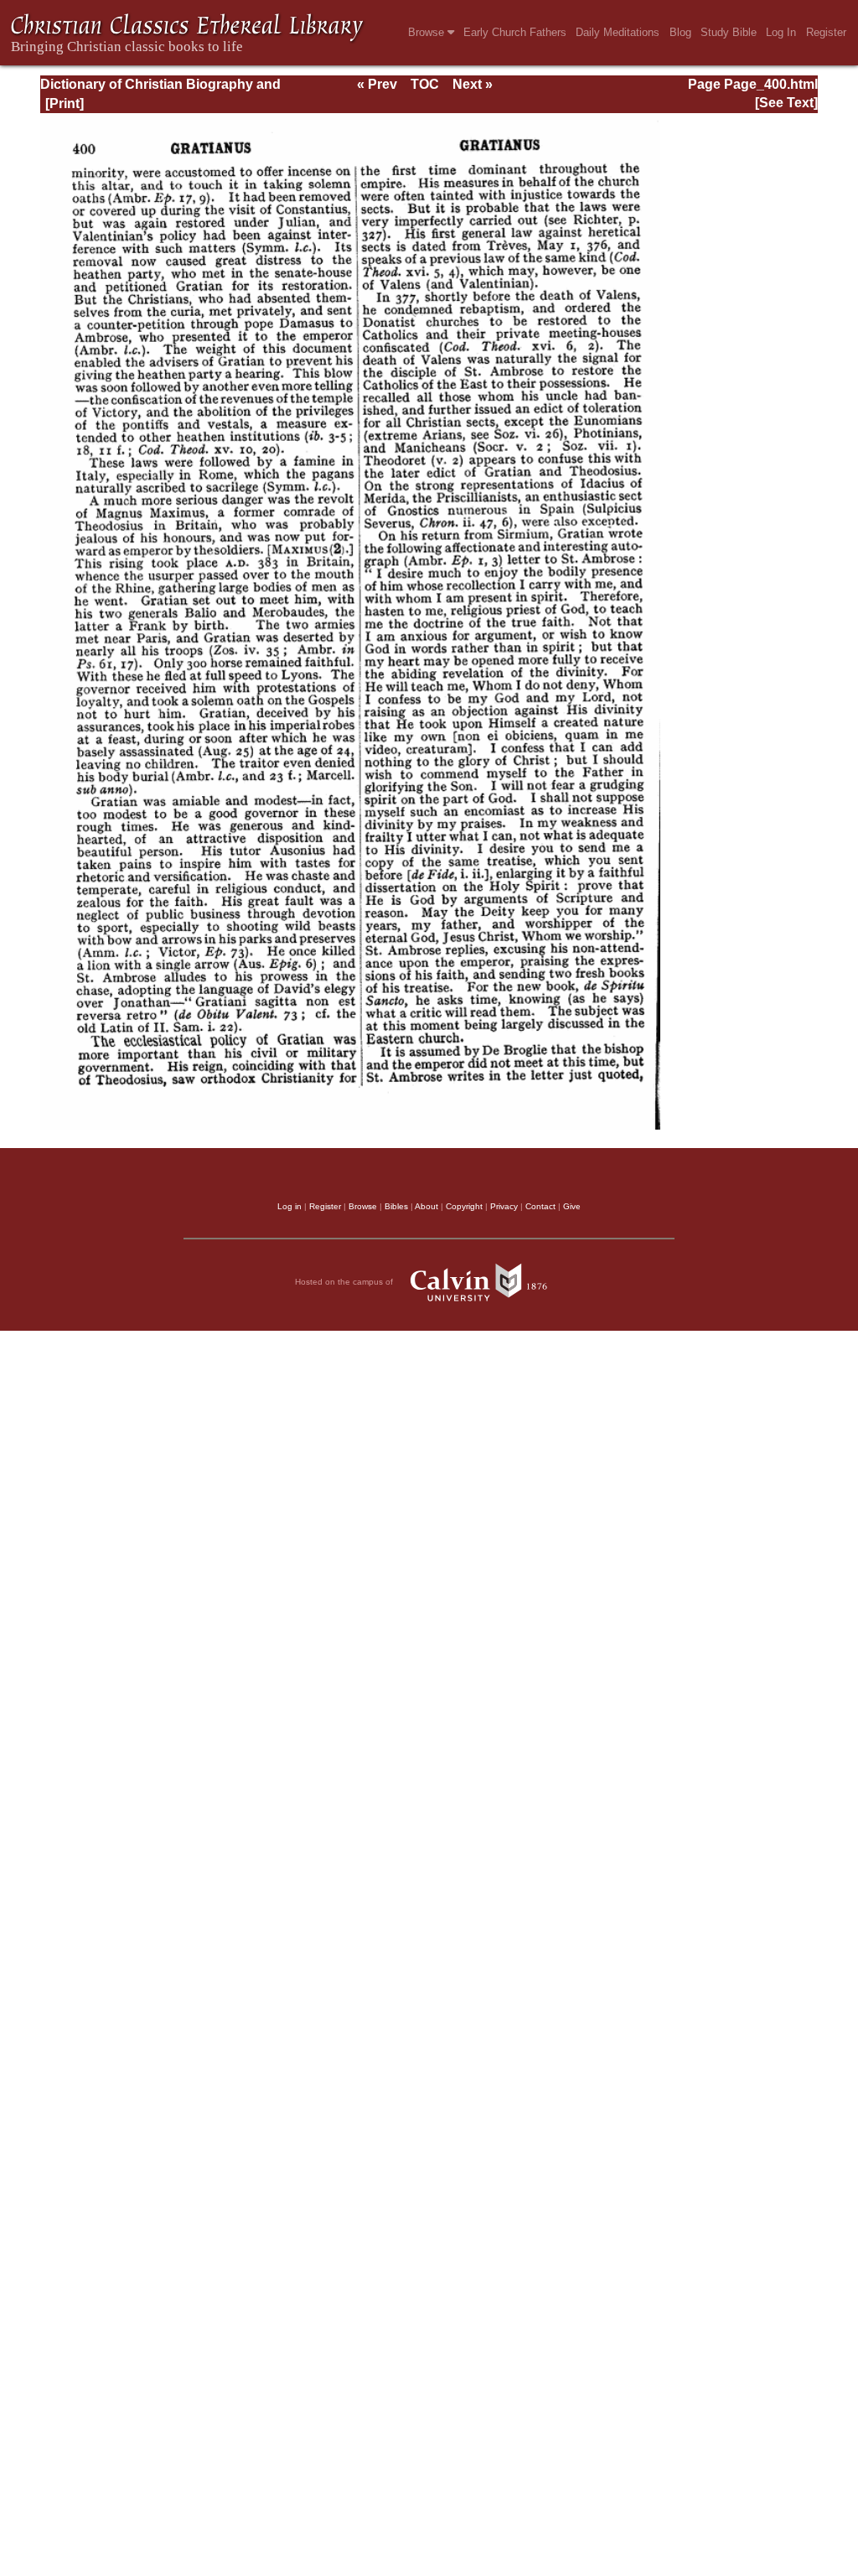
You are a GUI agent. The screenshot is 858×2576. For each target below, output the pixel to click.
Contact (540, 1206)
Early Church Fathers (515, 32)
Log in (289, 1206)
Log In (781, 32)
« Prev (377, 84)
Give (572, 1206)
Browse (428, 32)
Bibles (396, 1206)
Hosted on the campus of (345, 1282)
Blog (680, 32)
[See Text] (786, 103)
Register (826, 32)
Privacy (504, 1206)
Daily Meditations (618, 32)
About (426, 1206)
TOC (425, 84)
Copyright (464, 1206)
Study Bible (729, 32)
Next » (473, 84)
